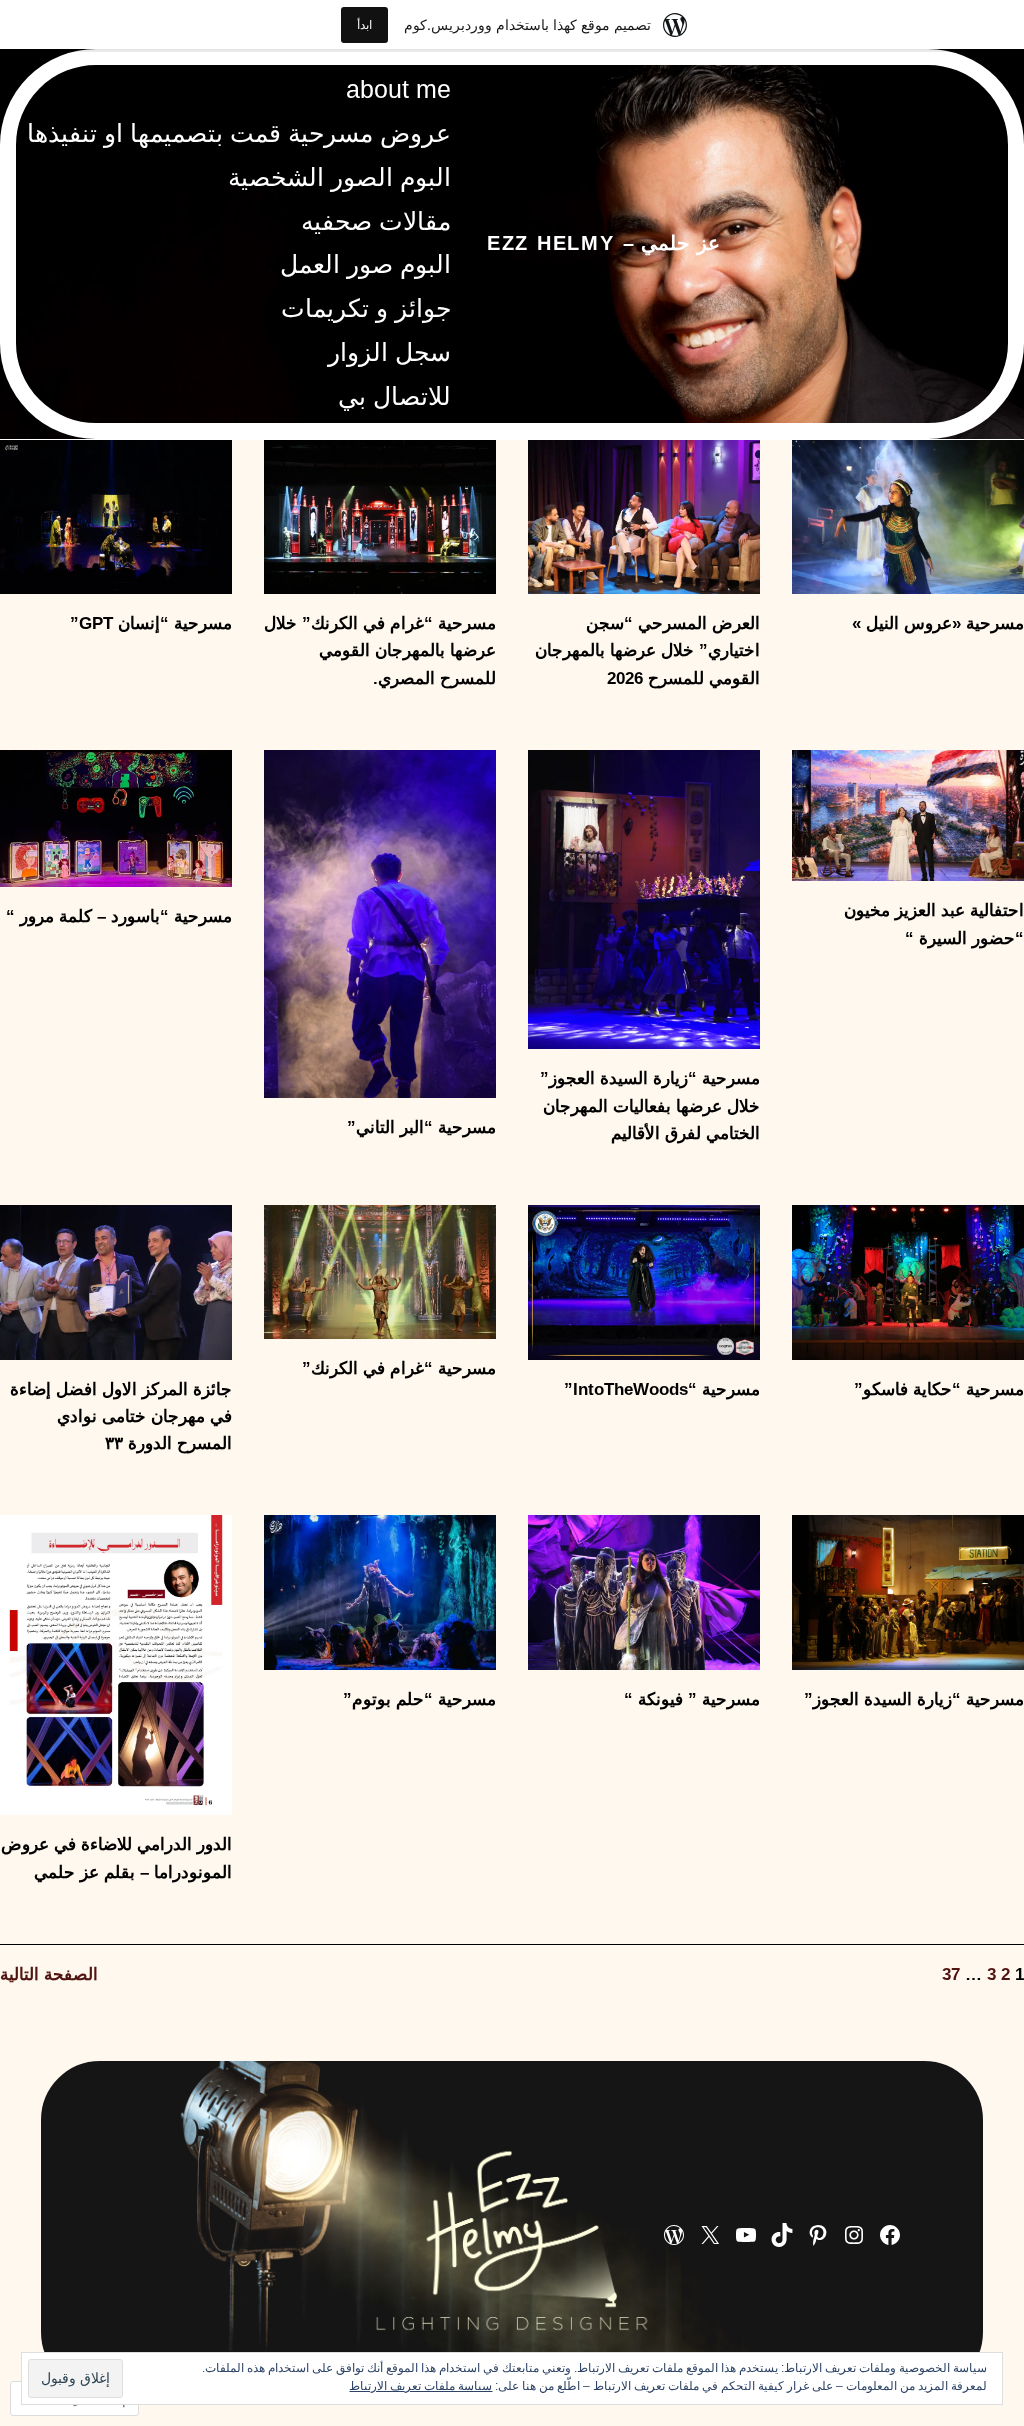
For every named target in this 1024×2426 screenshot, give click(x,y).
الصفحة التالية (49, 1974)
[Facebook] (890, 2235)
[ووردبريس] (674, 2235)
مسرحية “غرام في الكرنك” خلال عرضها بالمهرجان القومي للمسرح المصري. (380, 650)
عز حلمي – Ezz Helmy (604, 243)
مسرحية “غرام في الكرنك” (399, 1368)
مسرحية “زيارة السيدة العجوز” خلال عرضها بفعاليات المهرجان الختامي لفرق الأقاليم (650, 1105)
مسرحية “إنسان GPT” (151, 623)
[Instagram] (854, 2235)
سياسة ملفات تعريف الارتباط (420, 2386)
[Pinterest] (818, 2235)
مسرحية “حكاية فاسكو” (939, 1389)
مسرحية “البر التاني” (421, 1127)
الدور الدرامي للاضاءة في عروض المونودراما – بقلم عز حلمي (116, 1858)
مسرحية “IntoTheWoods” (662, 1389)
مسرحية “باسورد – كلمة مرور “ (119, 916)
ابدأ (364, 24)
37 (951, 1974)
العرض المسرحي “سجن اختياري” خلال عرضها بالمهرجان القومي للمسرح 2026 (647, 650)
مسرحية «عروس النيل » (938, 623)
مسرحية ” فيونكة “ (692, 1699)
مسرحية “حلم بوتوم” (419, 1699)
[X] (710, 2235)
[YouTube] (746, 2235)
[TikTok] (782, 2235)
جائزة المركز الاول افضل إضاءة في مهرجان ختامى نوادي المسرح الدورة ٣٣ (121, 1416)
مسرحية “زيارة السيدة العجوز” (914, 1699)
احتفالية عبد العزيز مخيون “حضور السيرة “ (934, 924)
